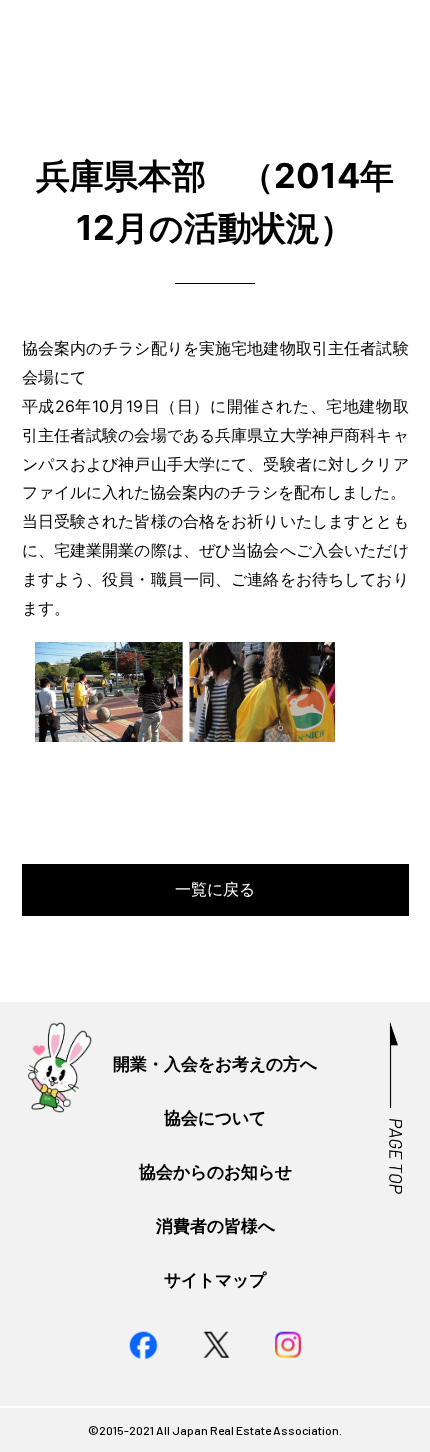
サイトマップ (215, 1279)
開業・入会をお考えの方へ (215, 1063)
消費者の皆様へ (215, 1225)
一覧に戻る (215, 889)
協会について (215, 1117)
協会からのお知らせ (215, 1171)
